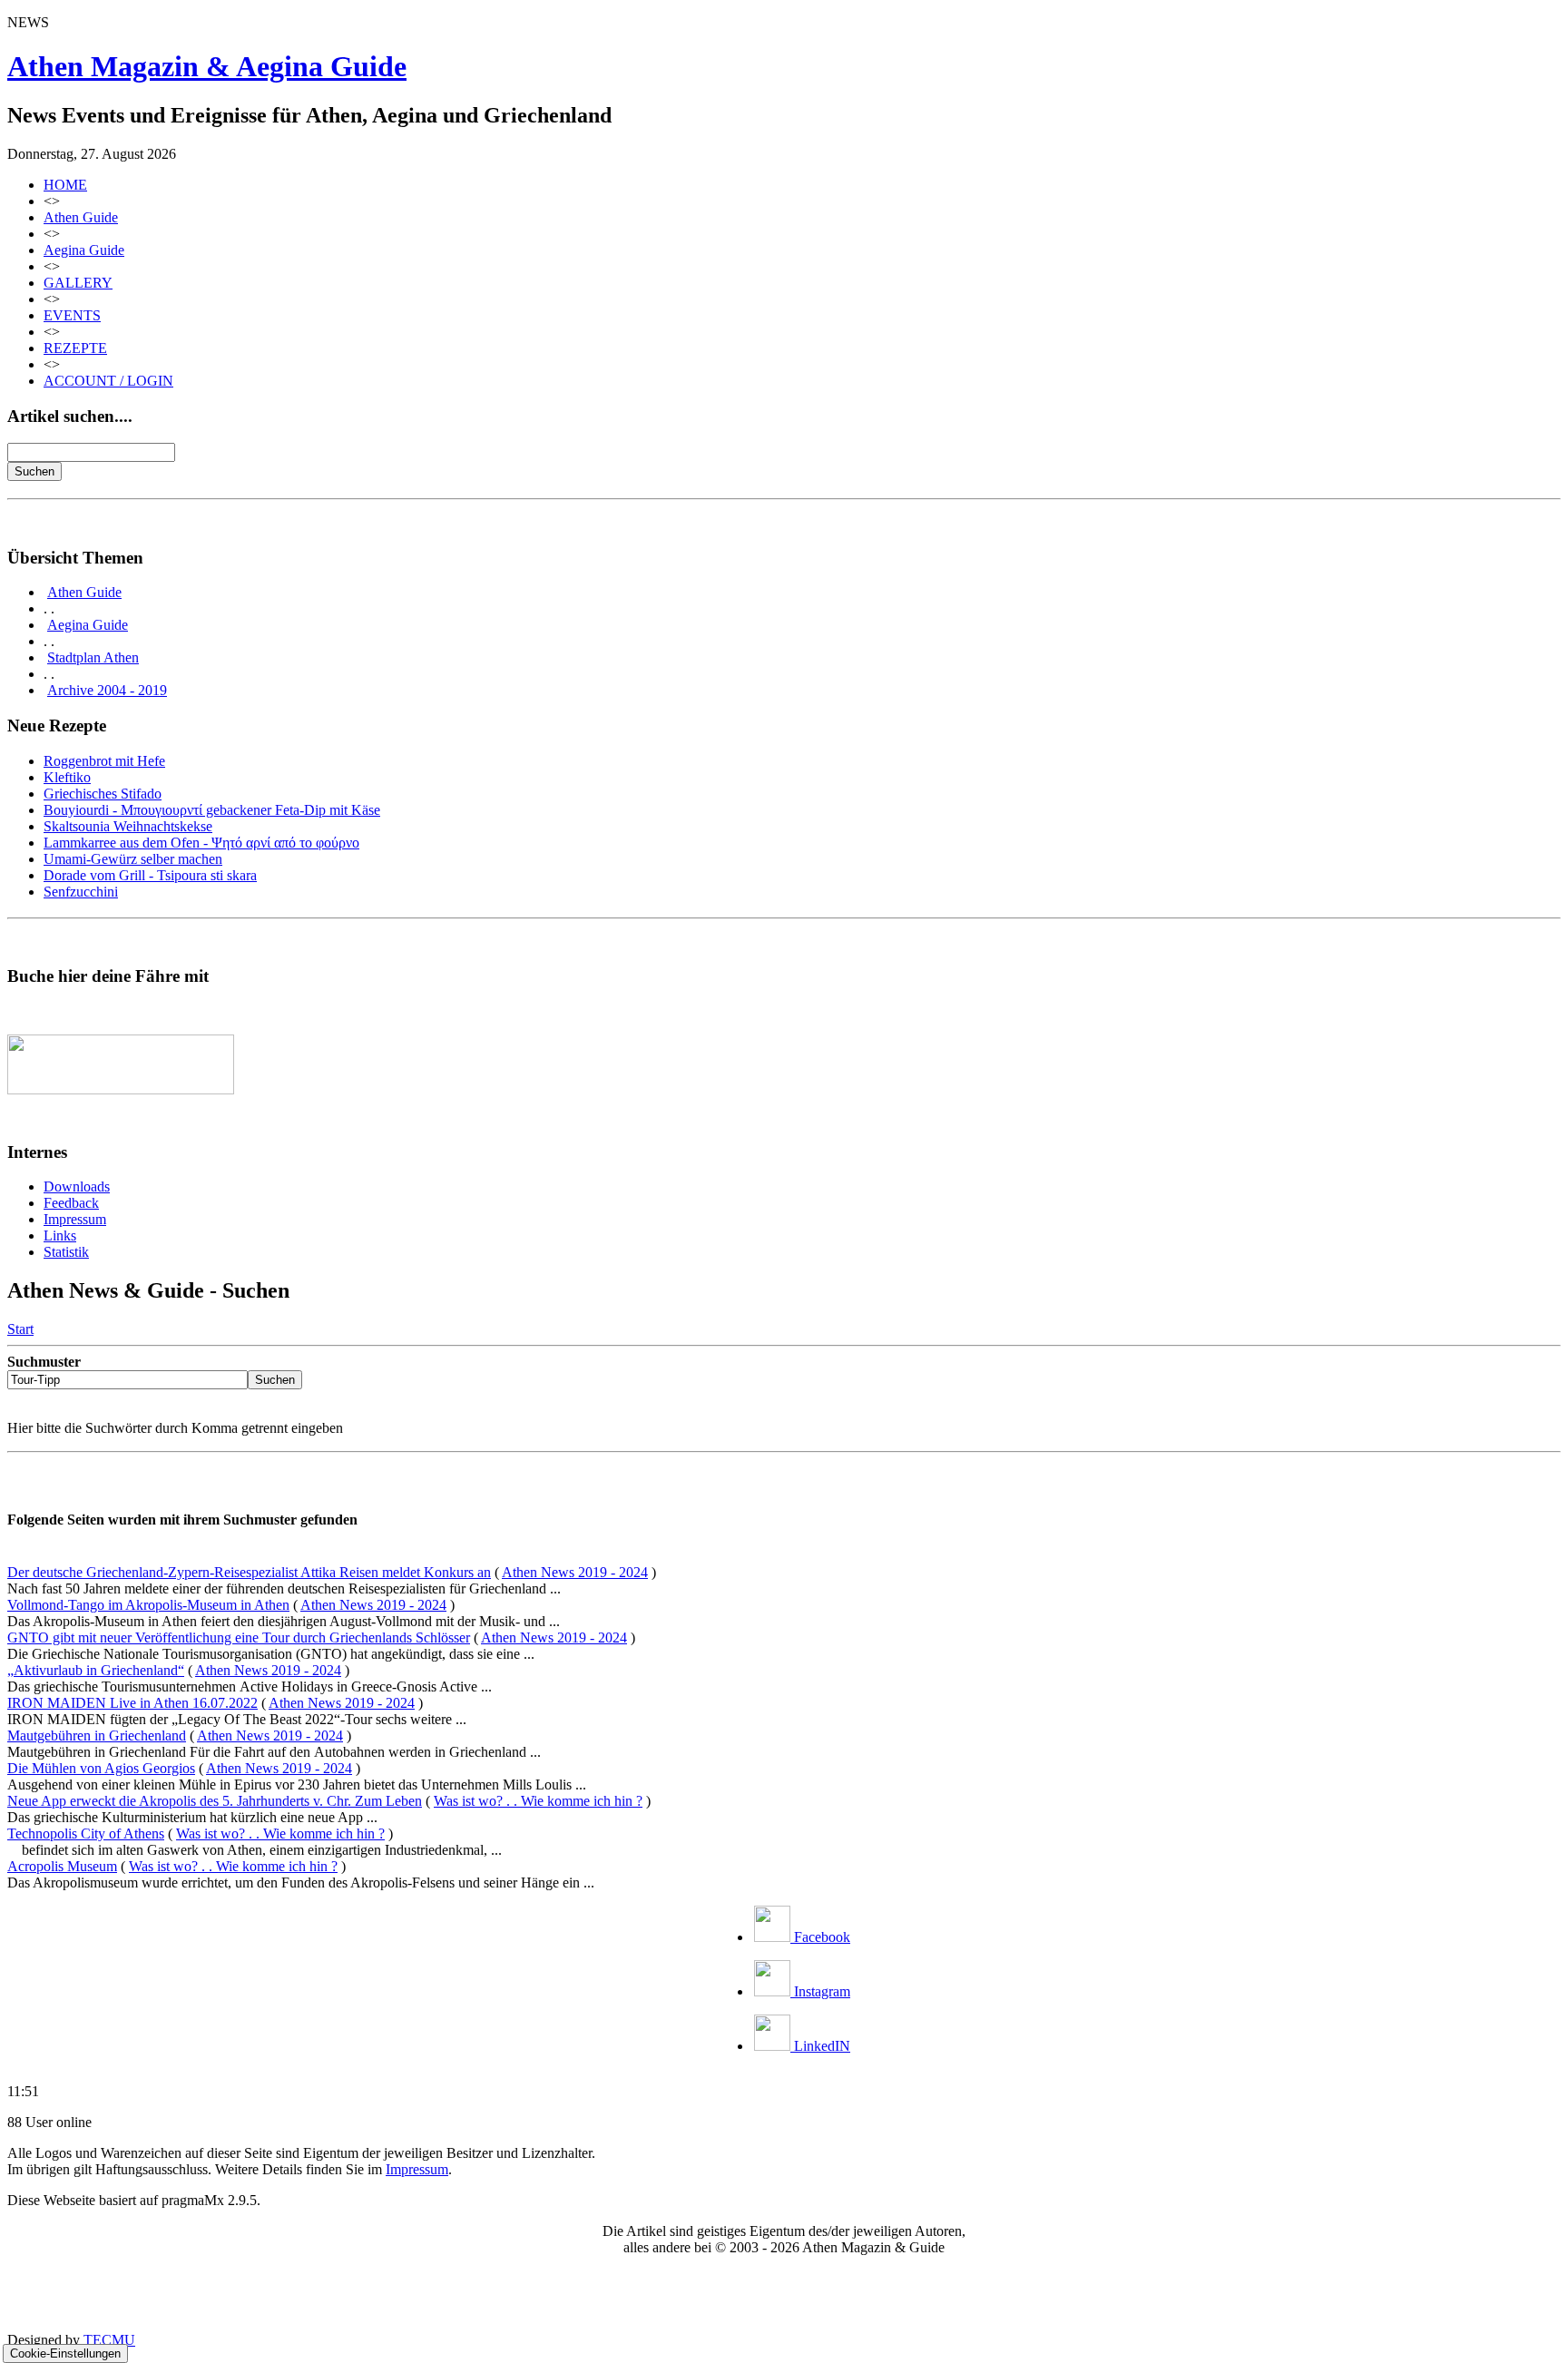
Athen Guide (81, 217)
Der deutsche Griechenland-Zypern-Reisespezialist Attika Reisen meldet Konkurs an (249, 1572)
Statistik (66, 1252)
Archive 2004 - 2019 (107, 690)
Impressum (75, 1219)
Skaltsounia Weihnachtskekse (128, 826)
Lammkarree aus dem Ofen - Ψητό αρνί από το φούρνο (201, 843)
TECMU (109, 2340)
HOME (65, 185)
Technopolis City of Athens (86, 1834)
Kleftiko (67, 777)
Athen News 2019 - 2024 (575, 1572)
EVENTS (72, 315)
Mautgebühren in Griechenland (97, 1735)
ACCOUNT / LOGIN (108, 381)
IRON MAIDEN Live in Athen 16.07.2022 (132, 1703)
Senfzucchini (81, 892)
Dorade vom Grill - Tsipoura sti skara (150, 875)
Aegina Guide (84, 250)
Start (20, 1329)
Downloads (77, 1186)
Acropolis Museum (62, 1866)
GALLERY (78, 283)
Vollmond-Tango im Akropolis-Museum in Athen (148, 1605)
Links (60, 1235)
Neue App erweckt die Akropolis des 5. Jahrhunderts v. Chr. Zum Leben (215, 1801)
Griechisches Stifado (103, 794)
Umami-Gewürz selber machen (133, 859)
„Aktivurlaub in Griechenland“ (96, 1670)
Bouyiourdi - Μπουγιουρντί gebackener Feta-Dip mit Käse (212, 810)
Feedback (71, 1203)
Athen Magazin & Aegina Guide (207, 66)
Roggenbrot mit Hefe (104, 761)
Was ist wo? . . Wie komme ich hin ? (538, 1801)
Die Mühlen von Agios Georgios (101, 1768)
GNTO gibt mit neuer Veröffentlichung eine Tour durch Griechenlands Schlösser (239, 1637)
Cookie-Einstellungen (65, 2353)
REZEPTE (75, 348)
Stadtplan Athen (93, 657)
